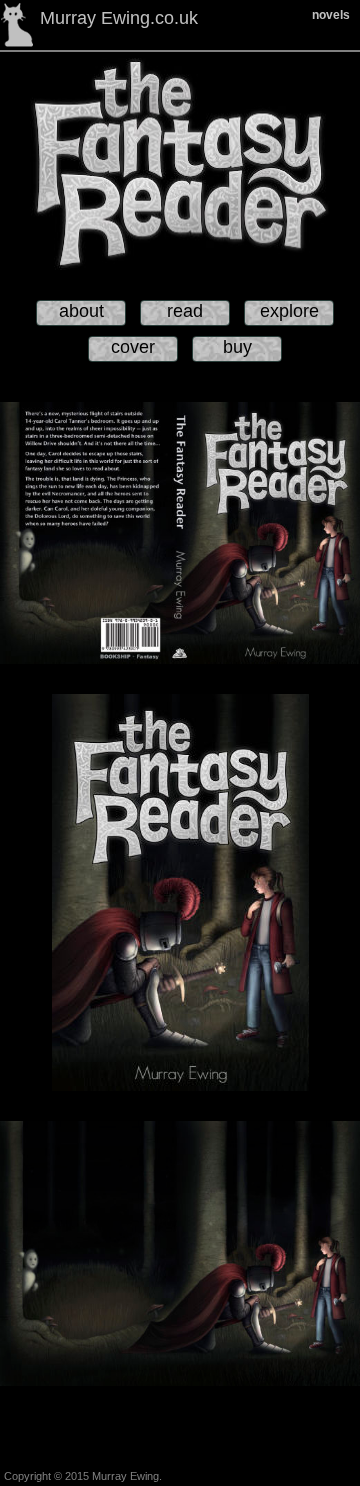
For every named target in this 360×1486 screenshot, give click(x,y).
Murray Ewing (125, 1476)
